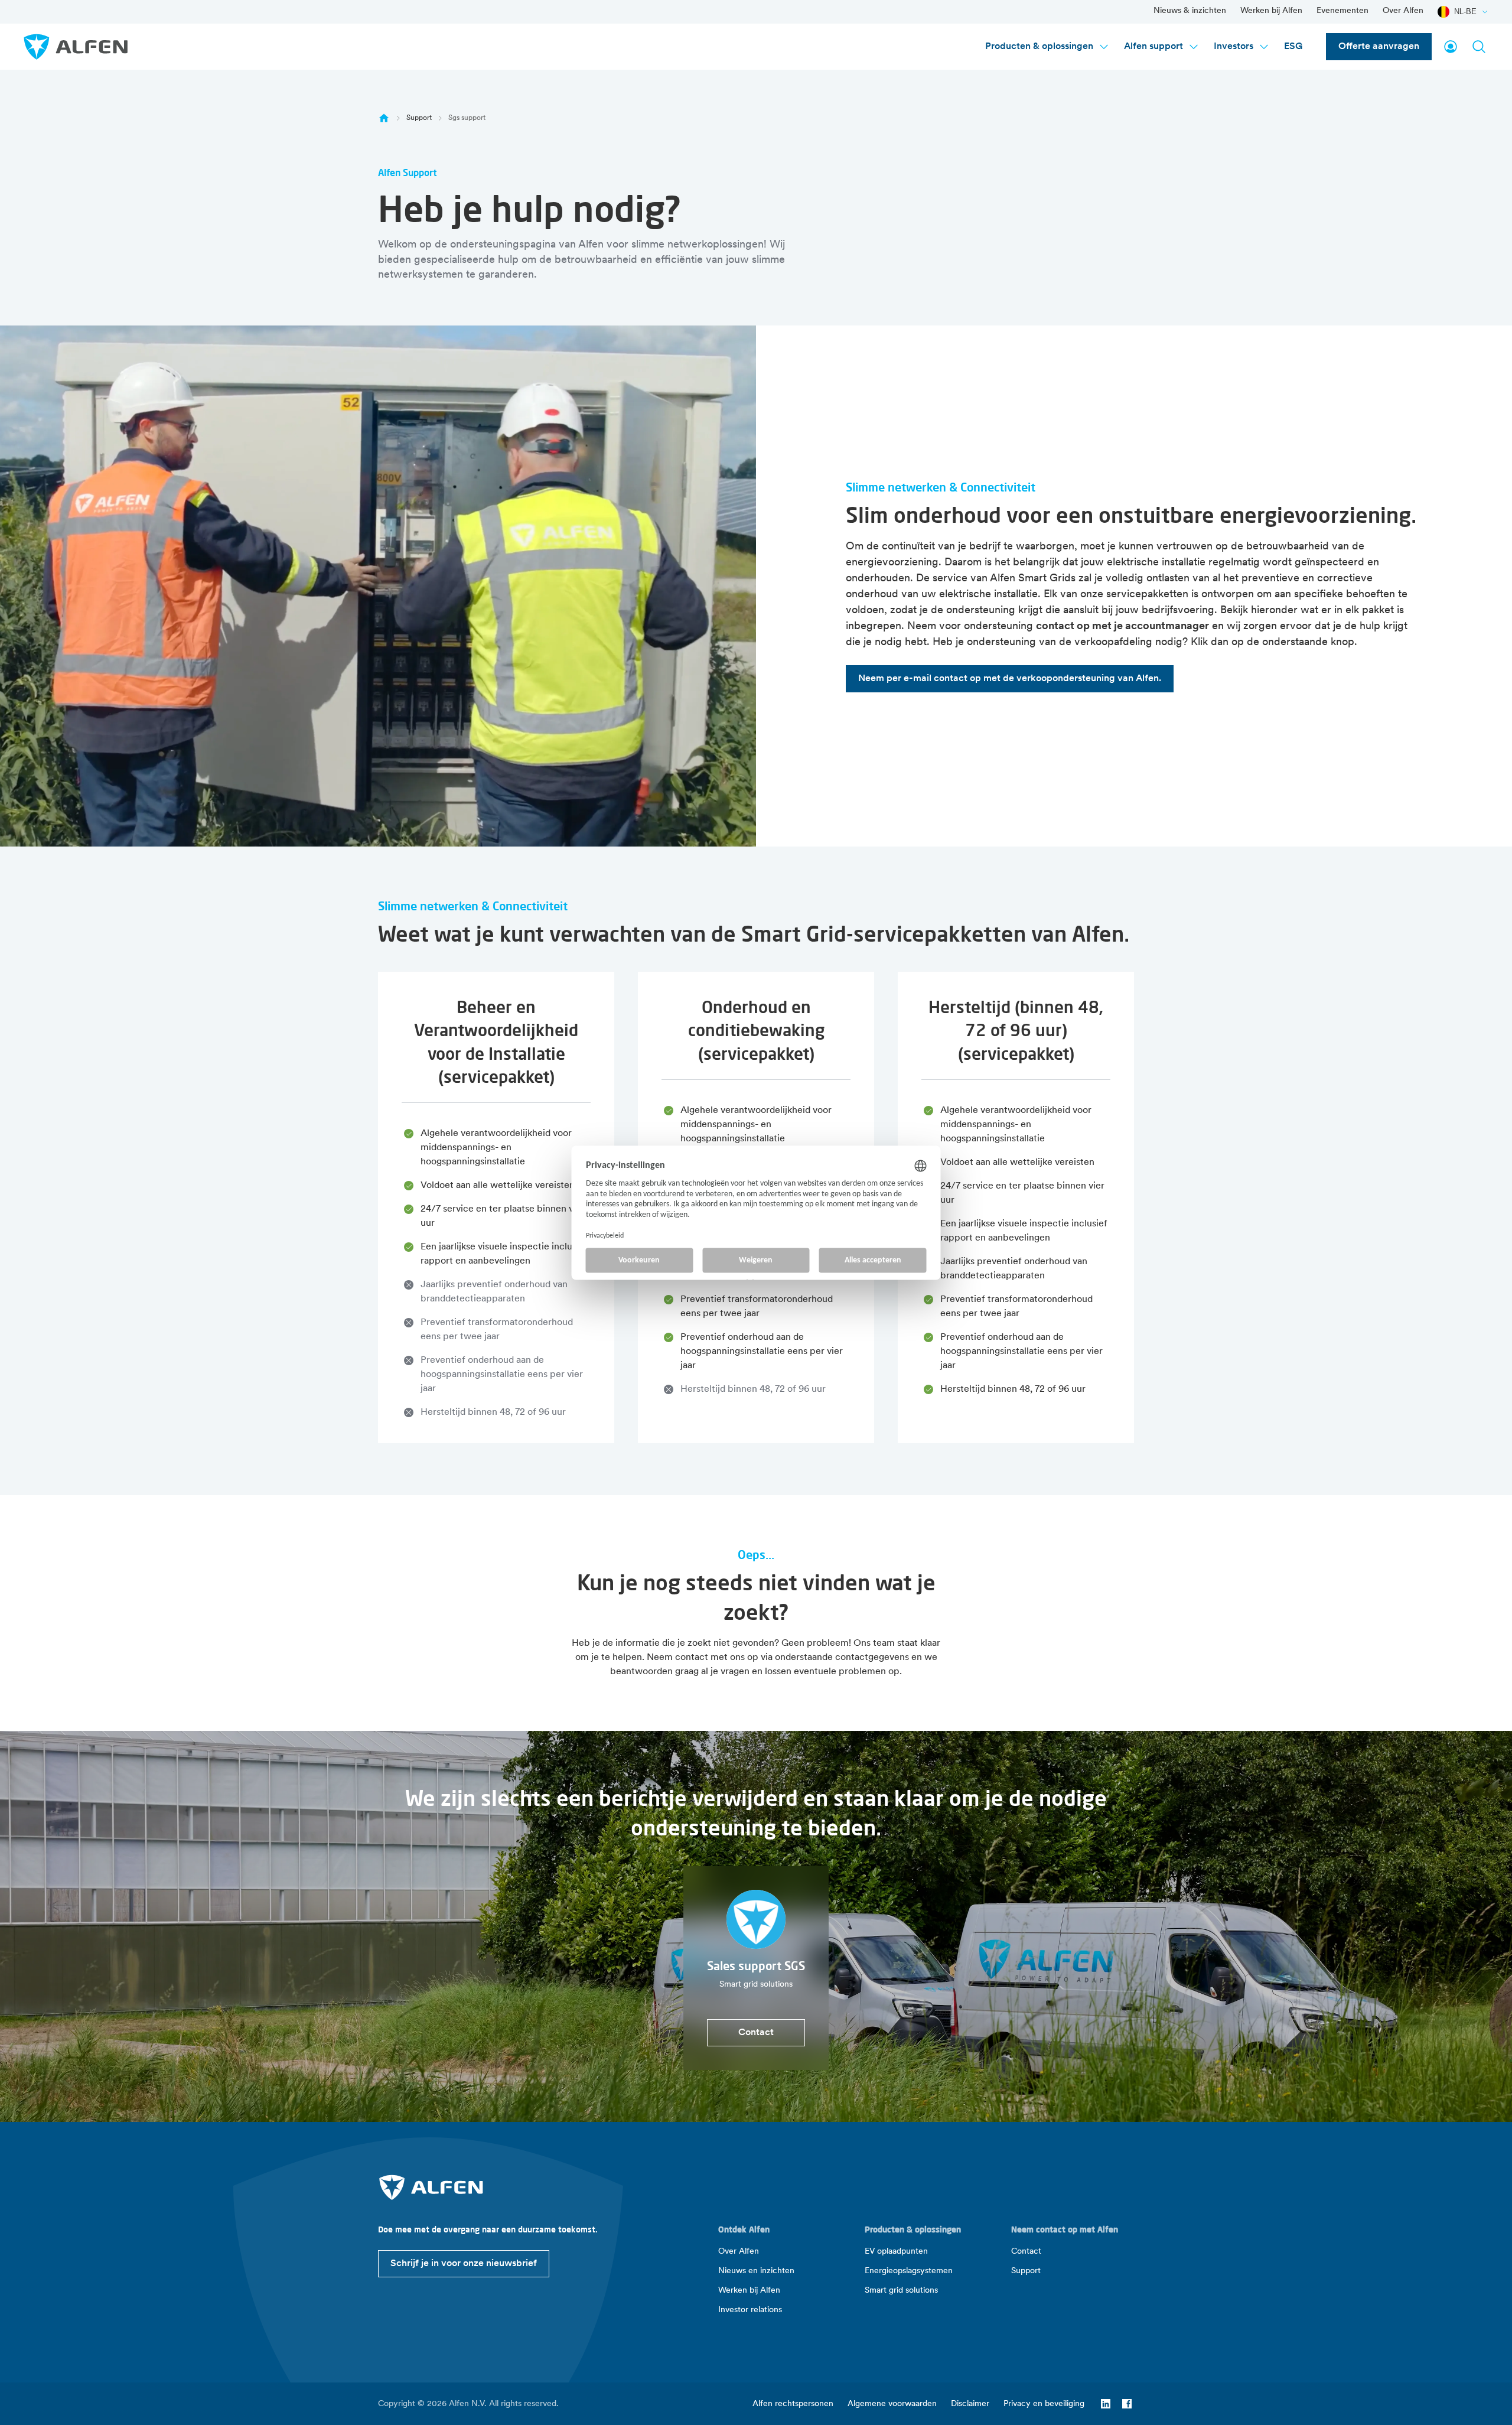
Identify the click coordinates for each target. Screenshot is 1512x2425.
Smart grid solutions (901, 2291)
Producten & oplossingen (1039, 47)
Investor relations (750, 2310)
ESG (1293, 47)
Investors (1234, 47)
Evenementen (1342, 11)
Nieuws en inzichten (756, 2271)
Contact (1026, 2252)
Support (419, 118)
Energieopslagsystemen (909, 2271)
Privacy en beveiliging (1044, 2404)
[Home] (384, 118)
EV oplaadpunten (896, 2252)
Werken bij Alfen (1271, 11)
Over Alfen (1403, 11)
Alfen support (1153, 47)
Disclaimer (970, 2404)
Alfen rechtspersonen (793, 2404)
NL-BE (1465, 12)
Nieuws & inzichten (1190, 11)
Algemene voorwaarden (892, 2404)
